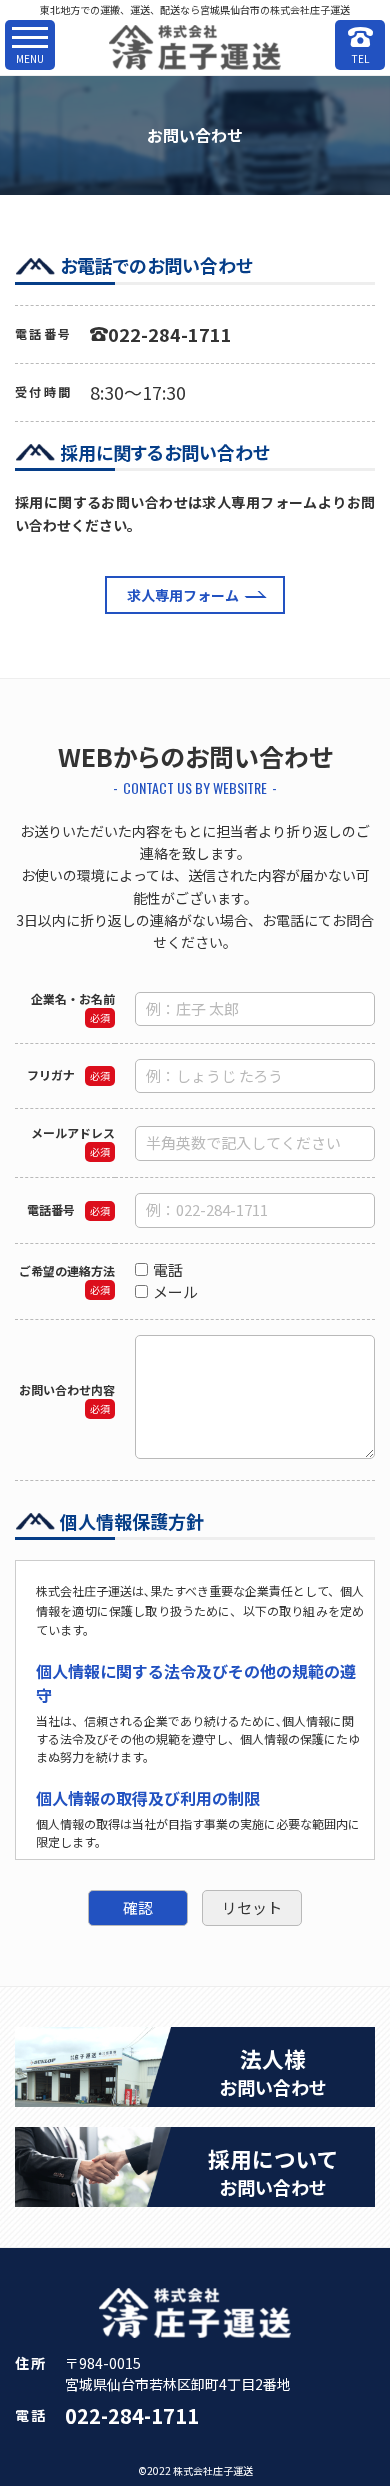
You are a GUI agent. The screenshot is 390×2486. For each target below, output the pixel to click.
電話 (175, 1269)
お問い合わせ (273, 2071)
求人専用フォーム (183, 595)
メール (183, 1291)
